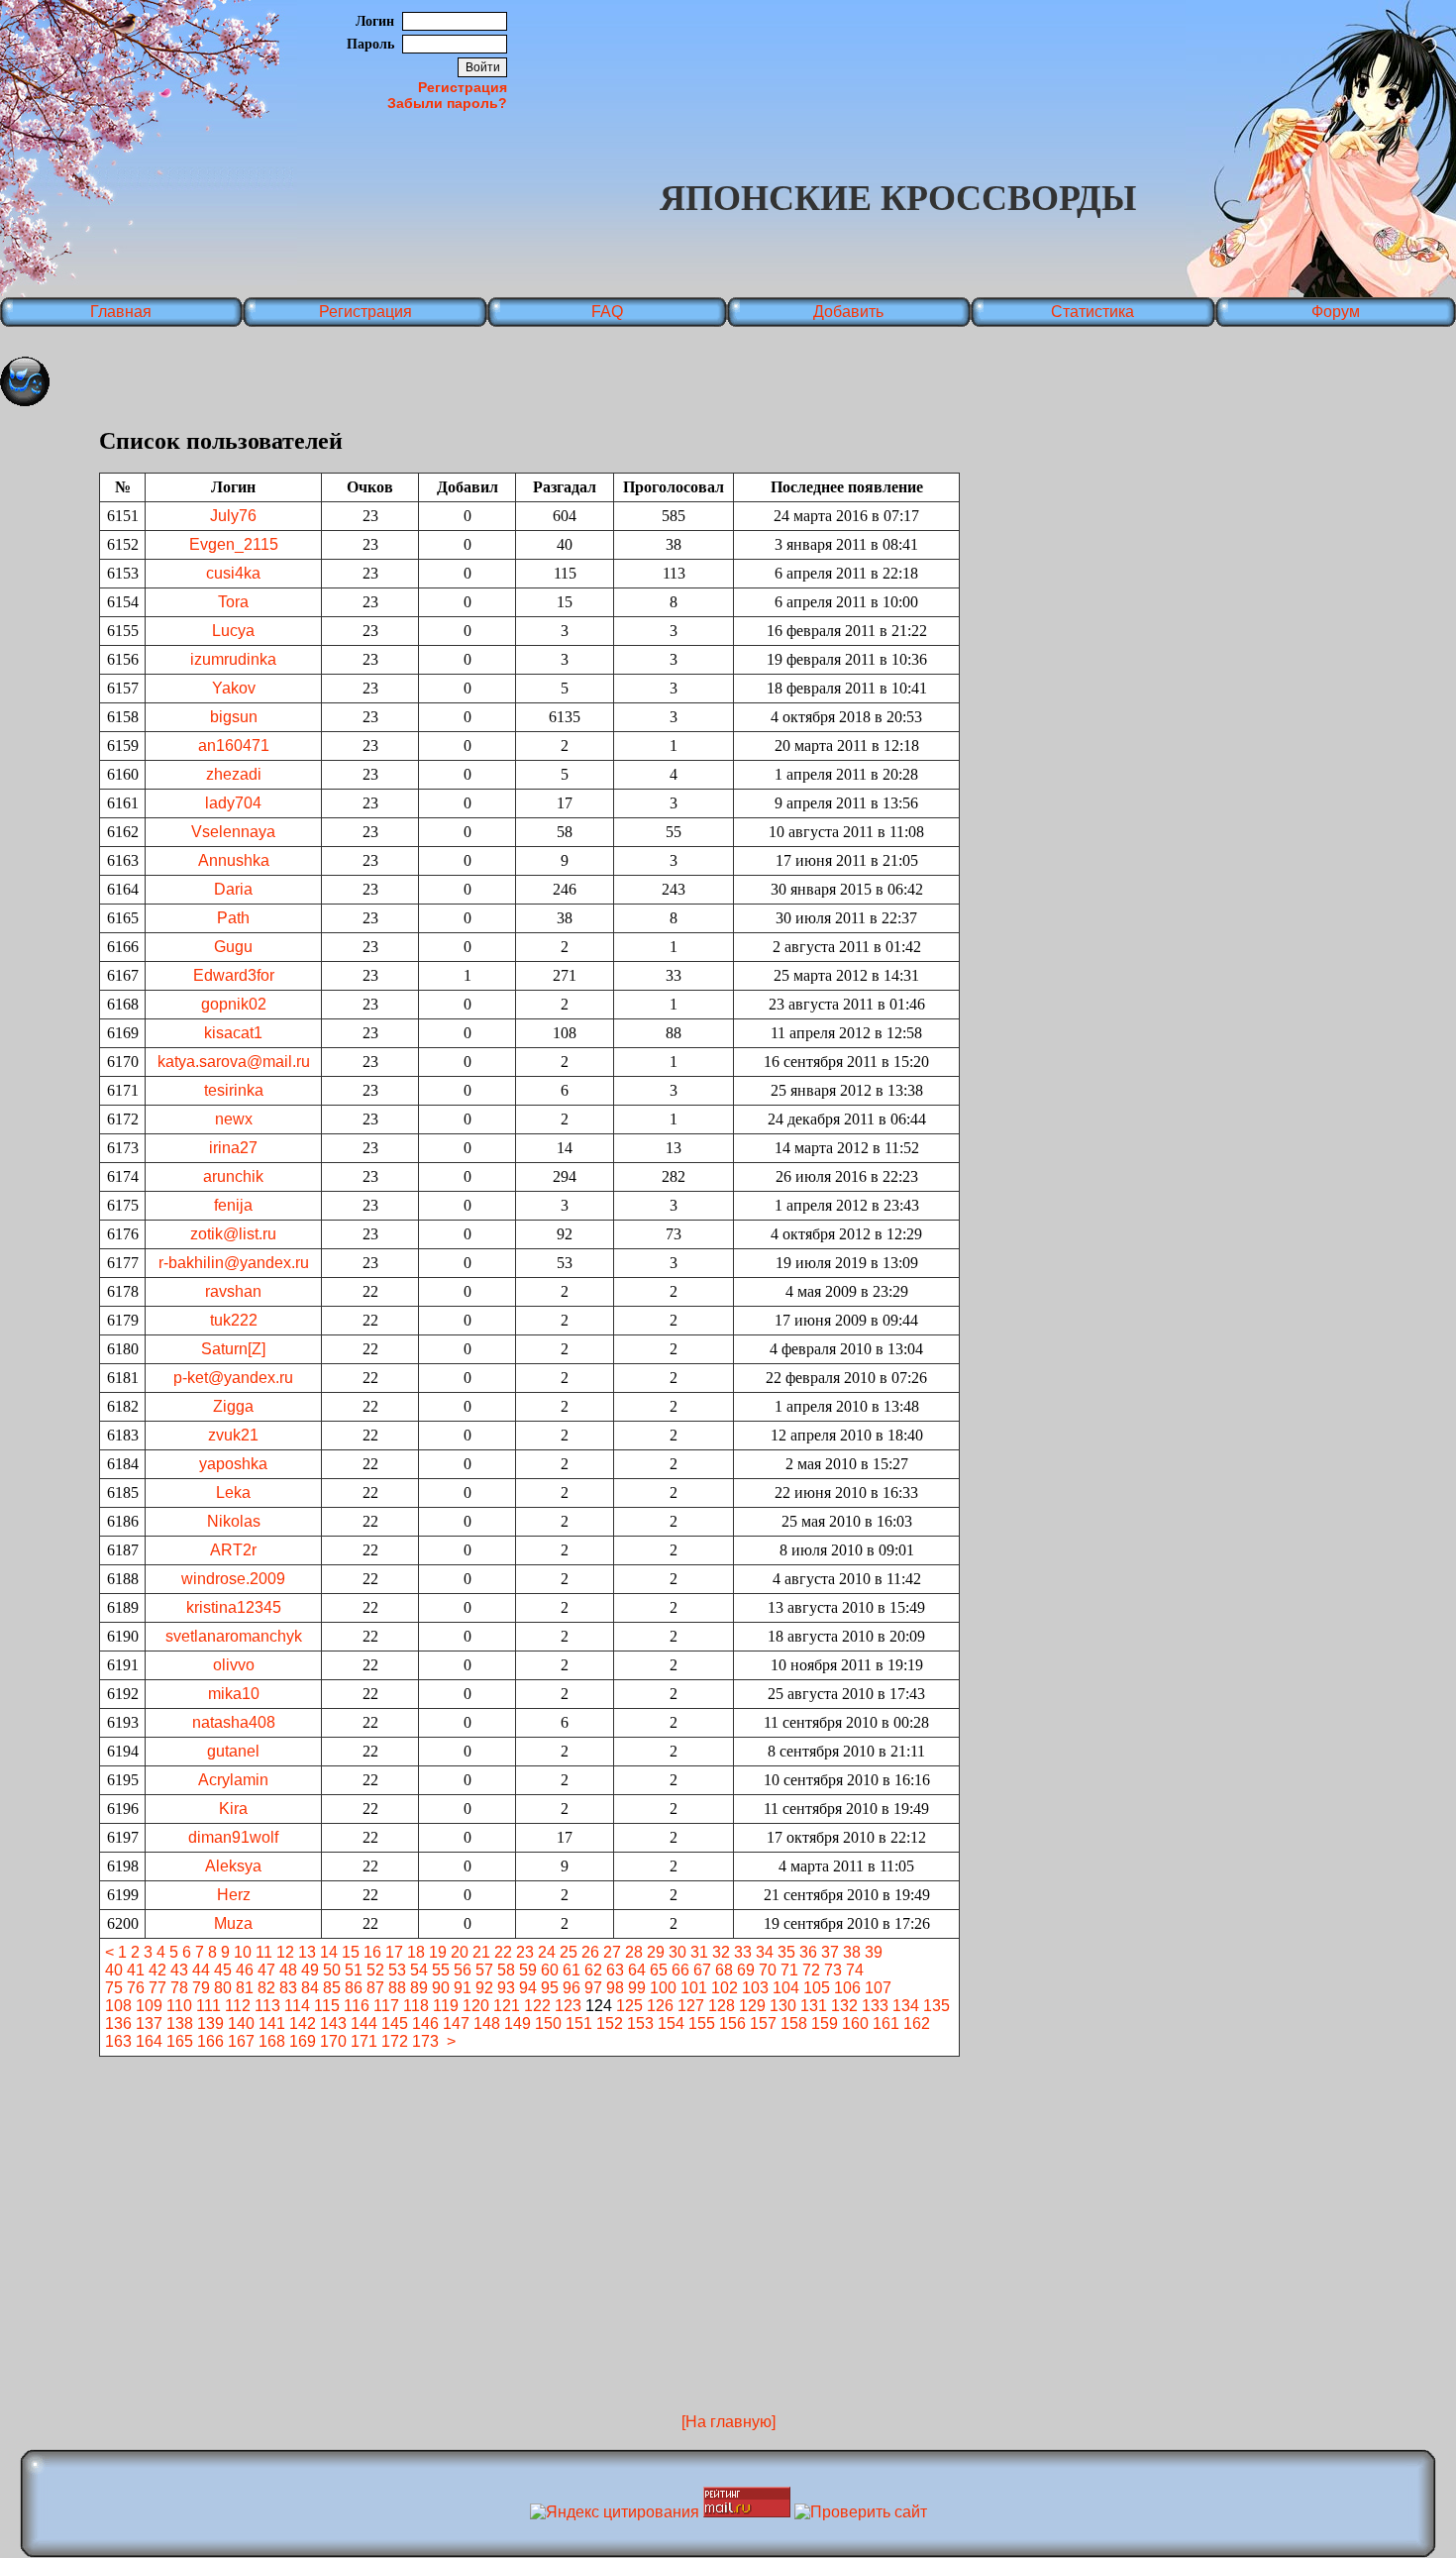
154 (671, 2024)
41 (136, 1970)
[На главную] (728, 2422)
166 (210, 2041)
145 (395, 2024)
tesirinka (234, 1090)
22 (503, 1952)
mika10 (234, 1694)
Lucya (233, 631)
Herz (234, 1895)
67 (702, 1970)
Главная (121, 312)
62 (593, 1970)
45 (223, 1970)
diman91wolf (233, 1837)
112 (238, 2006)
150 (548, 2024)
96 (572, 1988)
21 (481, 1952)
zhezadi (234, 774)
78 (179, 1988)
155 (702, 2024)
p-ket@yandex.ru (233, 1378)
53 (397, 1970)
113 (267, 2006)
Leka (233, 1492)
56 (463, 1970)
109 (149, 2006)
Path (233, 918)
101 (694, 1988)
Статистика (1092, 312)
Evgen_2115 (234, 544)
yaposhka (233, 1464)
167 (241, 2041)
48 (288, 1970)
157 (763, 2024)
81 (245, 1988)
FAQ (607, 312)
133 (875, 2006)
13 (307, 1952)
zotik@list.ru (233, 1234)
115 (327, 2006)
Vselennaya (233, 832)
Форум (1336, 312)
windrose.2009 (233, 1579)
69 (746, 1970)
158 (794, 2024)
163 (118, 2041)
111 (208, 2006)
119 (446, 2006)
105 (817, 1988)
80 (223, 1988)
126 (660, 2006)
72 (811, 1970)
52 (375, 1970)
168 (272, 2041)
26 (590, 1952)
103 (755, 1988)
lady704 (233, 803)
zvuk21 (233, 1435)
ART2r (233, 1550)
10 (243, 1952)
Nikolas (234, 1521)
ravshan (233, 1291)
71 (789, 1970)
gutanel (233, 1751)
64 (637, 1970)
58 (506, 1970)
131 (814, 2006)
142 (303, 2024)
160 (855, 2024)
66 (680, 1970)
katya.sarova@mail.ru (234, 1062)
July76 (233, 516)
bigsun (234, 717)
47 (266, 1970)
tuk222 (234, 1320)
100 (663, 1988)
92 (484, 1988)
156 (732, 2024)
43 (179, 1970)
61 (572, 1970)
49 (310, 1970)
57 (484, 1970)
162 (917, 2024)
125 (629, 2006)
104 (786, 1988)
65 (659, 1970)
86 (354, 1988)
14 (329, 1952)
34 (765, 1952)
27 (612, 1952)
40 (114, 1970)
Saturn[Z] (233, 1349)
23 (525, 1952)
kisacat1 (233, 1033)
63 (615, 1970)
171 (364, 2041)
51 (354, 1970)
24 (547, 1952)
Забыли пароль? (447, 103)
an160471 (234, 746)
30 (677, 1952)
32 (721, 1952)
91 (463, 1988)
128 (722, 2006)
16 (372, 1952)
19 (438, 1952)
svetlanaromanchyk (234, 1636)
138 (180, 2024)
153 (640, 2024)
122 (537, 2006)
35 (786, 1952)
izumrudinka (233, 659)
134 (906, 2006)
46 (245, 1970)
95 (550, 1988)
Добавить (848, 312)
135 (936, 2006)
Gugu (233, 947)
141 (272, 2024)
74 (855, 1970)
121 (507, 2006)
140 (241, 2024)
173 (425, 2041)
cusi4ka (233, 573)
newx (234, 1119)
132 (844, 2006)
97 (593, 1988)
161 (886, 2024)
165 (180, 2041)
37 (830, 1952)
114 (297, 2006)
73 (833, 1970)
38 (852, 1952)
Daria (233, 889)
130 (783, 2006)
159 (825, 2024)
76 (136, 1988)
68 (724, 1970)
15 (351, 1952)
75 (114, 1988)
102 (725, 1988)
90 (441, 1988)
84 (310, 1988)
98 (615, 1988)
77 (157, 1988)
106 (847, 1988)
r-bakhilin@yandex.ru (234, 1263)
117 (386, 2006)
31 (699, 1952)
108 (118, 2006)
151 (579, 2024)
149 (518, 2024)
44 (201, 1970)
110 (179, 2006)
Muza (233, 1923)
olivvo (234, 1665)
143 (333, 2024)
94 (528, 1988)
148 (487, 2024)
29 (656, 1952)
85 (332, 1988)
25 (569, 1952)
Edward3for (234, 975)
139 (210, 2024)
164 (149, 2041)
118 (416, 2006)
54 (419, 1970)
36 (808, 1952)
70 (768, 1970)
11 (264, 1952)
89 (419, 1988)
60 (550, 1970)
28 (634, 1952)
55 (441, 1970)
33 (743, 1952)
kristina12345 (234, 1607)
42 (157, 1970)
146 (425, 2024)
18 (416, 1952)
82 (266, 1988)
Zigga (233, 1406)
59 (528, 1970)
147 (456, 2024)
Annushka (234, 860)
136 (118, 2024)
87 (375, 1988)
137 (149, 2024)
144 (364, 2024)
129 (752, 2006)
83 (288, 1988)
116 (357, 2006)
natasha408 (234, 1722)
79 (201, 1988)
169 (303, 2041)
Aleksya (233, 1866)
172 (395, 2041)
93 (506, 1988)
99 (637, 1988)
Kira (233, 1809)
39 (874, 1952)
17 (394, 1952)
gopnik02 (234, 1004)
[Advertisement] (728, 2119)
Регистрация (463, 87)
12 (285, 1952)
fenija (233, 1205)
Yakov (234, 688)
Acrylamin (233, 1780)
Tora (233, 602)
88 (397, 1988)
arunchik (233, 1176)
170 (333, 2041)
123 (568, 2006)
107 (878, 1988)
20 (460, 1952)
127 (691, 2006)
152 (610, 2024)
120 (476, 2006)
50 (332, 1970)
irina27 (233, 1148)
